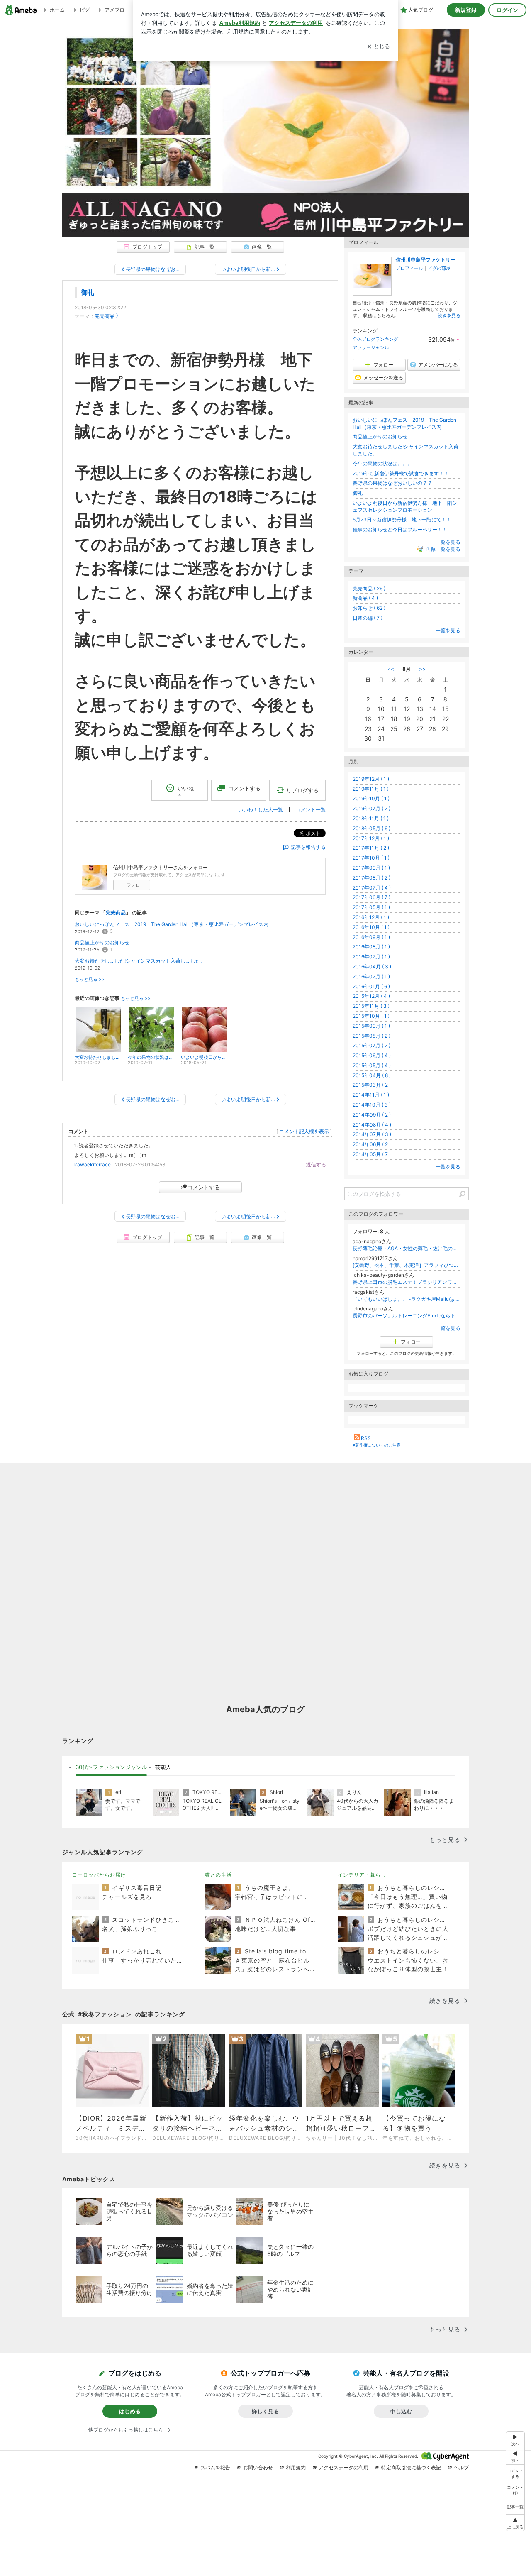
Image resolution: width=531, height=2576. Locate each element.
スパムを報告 (215, 2467)
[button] (515, 2489)
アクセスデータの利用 (343, 2467)
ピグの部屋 (439, 268)
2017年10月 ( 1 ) (371, 858)
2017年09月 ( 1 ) (371, 868)
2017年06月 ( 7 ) (371, 897)
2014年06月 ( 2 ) (372, 1144)
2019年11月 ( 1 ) (371, 789)
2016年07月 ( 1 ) (371, 957)
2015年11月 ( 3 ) (371, 1006)
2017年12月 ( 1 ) (371, 838)
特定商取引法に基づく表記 (411, 2467)
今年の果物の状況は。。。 (382, 463)
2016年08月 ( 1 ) (371, 947)
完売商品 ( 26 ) (369, 588)
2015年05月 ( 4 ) (372, 1065)
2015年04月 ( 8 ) (372, 1075)
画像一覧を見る (443, 549)
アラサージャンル (371, 347)
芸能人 (163, 1767)
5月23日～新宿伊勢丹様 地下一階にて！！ (402, 519)
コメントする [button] (244, 791)
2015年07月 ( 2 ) (371, 1045)
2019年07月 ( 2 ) (371, 808)
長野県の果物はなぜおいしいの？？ (392, 483)
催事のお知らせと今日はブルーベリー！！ (400, 529)
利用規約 (296, 2467)
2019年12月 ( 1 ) (371, 779)
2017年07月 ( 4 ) (372, 888)
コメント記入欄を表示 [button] (304, 1131)
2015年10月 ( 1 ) (371, 1016)
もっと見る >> (90, 979)
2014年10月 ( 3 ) (372, 1105)
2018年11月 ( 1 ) (371, 818)
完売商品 (105, 316)
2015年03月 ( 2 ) (372, 1085)
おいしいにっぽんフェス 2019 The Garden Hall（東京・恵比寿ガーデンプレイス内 (172, 924)
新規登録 (466, 10)
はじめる (130, 2411)
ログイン (507, 10)
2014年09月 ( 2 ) (372, 1115)
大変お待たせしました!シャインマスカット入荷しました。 (140, 961)
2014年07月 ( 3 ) (372, 1134)
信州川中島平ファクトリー (426, 260)
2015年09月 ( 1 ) (371, 1026)
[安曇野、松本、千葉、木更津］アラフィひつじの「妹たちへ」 (407, 1265)
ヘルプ (461, 2467)
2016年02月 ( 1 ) (371, 976)
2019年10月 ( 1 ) (371, 798)
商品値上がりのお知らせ (102, 942)
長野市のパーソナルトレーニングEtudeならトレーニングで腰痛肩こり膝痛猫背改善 (407, 1316)
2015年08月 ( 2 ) (371, 1036)
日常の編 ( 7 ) (368, 618)
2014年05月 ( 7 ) (372, 1154)
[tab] (111, 1767)
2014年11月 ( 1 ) (371, 1095)
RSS (366, 1438)
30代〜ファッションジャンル (111, 1767)
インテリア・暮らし (362, 1875)
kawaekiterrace (93, 1165)
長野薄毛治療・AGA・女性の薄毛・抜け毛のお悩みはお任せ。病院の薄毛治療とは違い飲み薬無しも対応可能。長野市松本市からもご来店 (407, 1248)
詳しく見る (265, 2411)
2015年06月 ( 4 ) (372, 1055)
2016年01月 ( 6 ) (371, 986)
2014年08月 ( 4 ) (372, 1125)
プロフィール (409, 268)
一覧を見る (448, 542)
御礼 (88, 292)
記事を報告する (308, 847)
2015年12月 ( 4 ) (371, 996)
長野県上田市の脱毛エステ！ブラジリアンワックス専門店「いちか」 (407, 1282)
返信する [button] (316, 1165)
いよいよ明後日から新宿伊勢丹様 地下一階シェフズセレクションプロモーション (405, 506)
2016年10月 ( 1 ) (371, 927)
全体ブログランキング (375, 339)
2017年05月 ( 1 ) (371, 907)
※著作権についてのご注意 (377, 1445)
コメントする (204, 1187)
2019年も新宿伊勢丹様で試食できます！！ (401, 473)
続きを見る (449, 315)
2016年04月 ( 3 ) (372, 967)
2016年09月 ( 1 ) (371, 937)
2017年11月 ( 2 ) (371, 848)
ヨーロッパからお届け (99, 1875)
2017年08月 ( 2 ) (371, 878)
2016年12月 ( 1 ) (371, 917)
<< (391, 669)
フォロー (136, 885)
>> (422, 669)
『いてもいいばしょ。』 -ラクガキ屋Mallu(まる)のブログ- (407, 1299)
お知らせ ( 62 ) (369, 608)
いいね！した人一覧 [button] (261, 810)
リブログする (302, 790)
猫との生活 (218, 1875)
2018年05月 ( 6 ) (371, 828)
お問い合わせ (258, 2467)
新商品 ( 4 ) (365, 598)
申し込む (401, 2411)
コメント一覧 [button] (311, 810)
